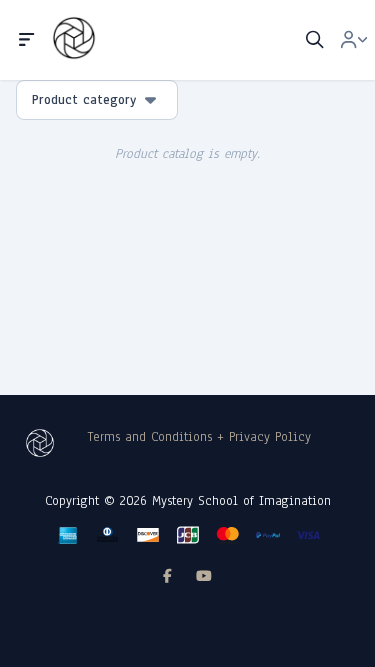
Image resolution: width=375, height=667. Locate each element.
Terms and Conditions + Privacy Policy (199, 437)
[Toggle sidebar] (27, 40)
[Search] (315, 40)
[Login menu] (354, 40)
